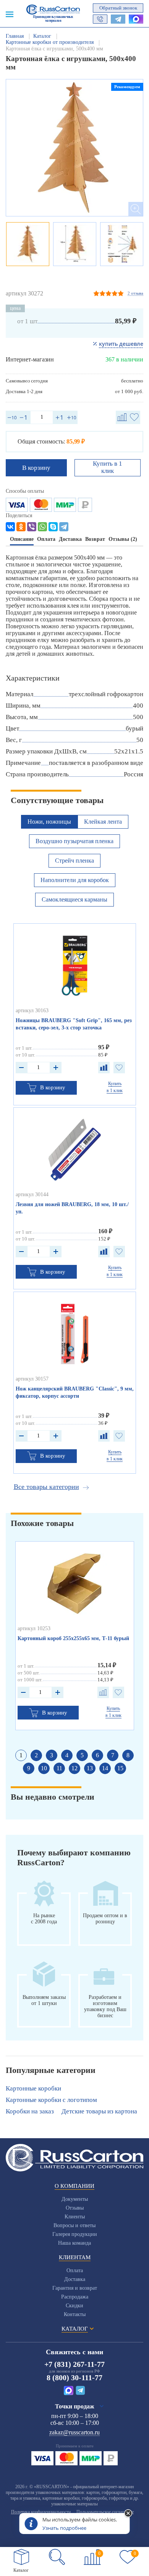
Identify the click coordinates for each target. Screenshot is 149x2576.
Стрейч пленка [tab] (74, 861)
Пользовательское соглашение (105, 2512)
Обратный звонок (118, 8)
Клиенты (75, 2217)
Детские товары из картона (99, 2111)
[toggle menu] (10, 14)
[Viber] (32, 527)
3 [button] (52, 1755)
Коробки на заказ (30, 2111)
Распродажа (75, 2297)
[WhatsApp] (42, 527)
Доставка (75, 2279)
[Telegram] (64, 527)
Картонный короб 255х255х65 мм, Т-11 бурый (73, 1638)
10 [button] (44, 1768)
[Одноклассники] (21, 527)
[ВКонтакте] (10, 527)
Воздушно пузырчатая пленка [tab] (74, 841)
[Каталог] (21, 2557)
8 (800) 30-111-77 (74, 2378)
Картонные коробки (33, 2088)
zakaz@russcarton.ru (74, 2432)
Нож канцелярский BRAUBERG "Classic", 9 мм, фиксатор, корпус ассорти (75, 1392)
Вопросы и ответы (74, 2225)
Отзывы (75, 2208)
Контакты (75, 2314)
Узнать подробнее (64, 2528)
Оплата (75, 2270)
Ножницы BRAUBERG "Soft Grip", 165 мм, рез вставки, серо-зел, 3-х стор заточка (74, 1024)
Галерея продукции (75, 2234)
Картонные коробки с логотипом (51, 2100)
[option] (74, 148)
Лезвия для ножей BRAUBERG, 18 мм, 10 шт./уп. (72, 1208)
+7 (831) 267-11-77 (74, 2364)
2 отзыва (135, 293)
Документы (75, 2199)
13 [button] (90, 1768)
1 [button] (21, 1755)
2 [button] (36, 1755)
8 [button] (128, 1755)
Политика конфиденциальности (41, 2512)
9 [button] (29, 1768)
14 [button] (105, 1768)
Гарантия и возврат (75, 2288)
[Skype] (53, 527)
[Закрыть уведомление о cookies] (128, 2514)
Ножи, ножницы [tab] (49, 822)
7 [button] (113, 1755)
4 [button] (67, 1755)
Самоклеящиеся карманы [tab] (74, 899)
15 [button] (120, 1768)
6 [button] (97, 1755)
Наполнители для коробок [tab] (75, 880)
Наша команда (74, 2243)
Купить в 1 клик (108, 467)
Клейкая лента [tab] (103, 822)
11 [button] (59, 1768)
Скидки (74, 2306)
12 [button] (74, 1768)
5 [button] (82, 1755)
